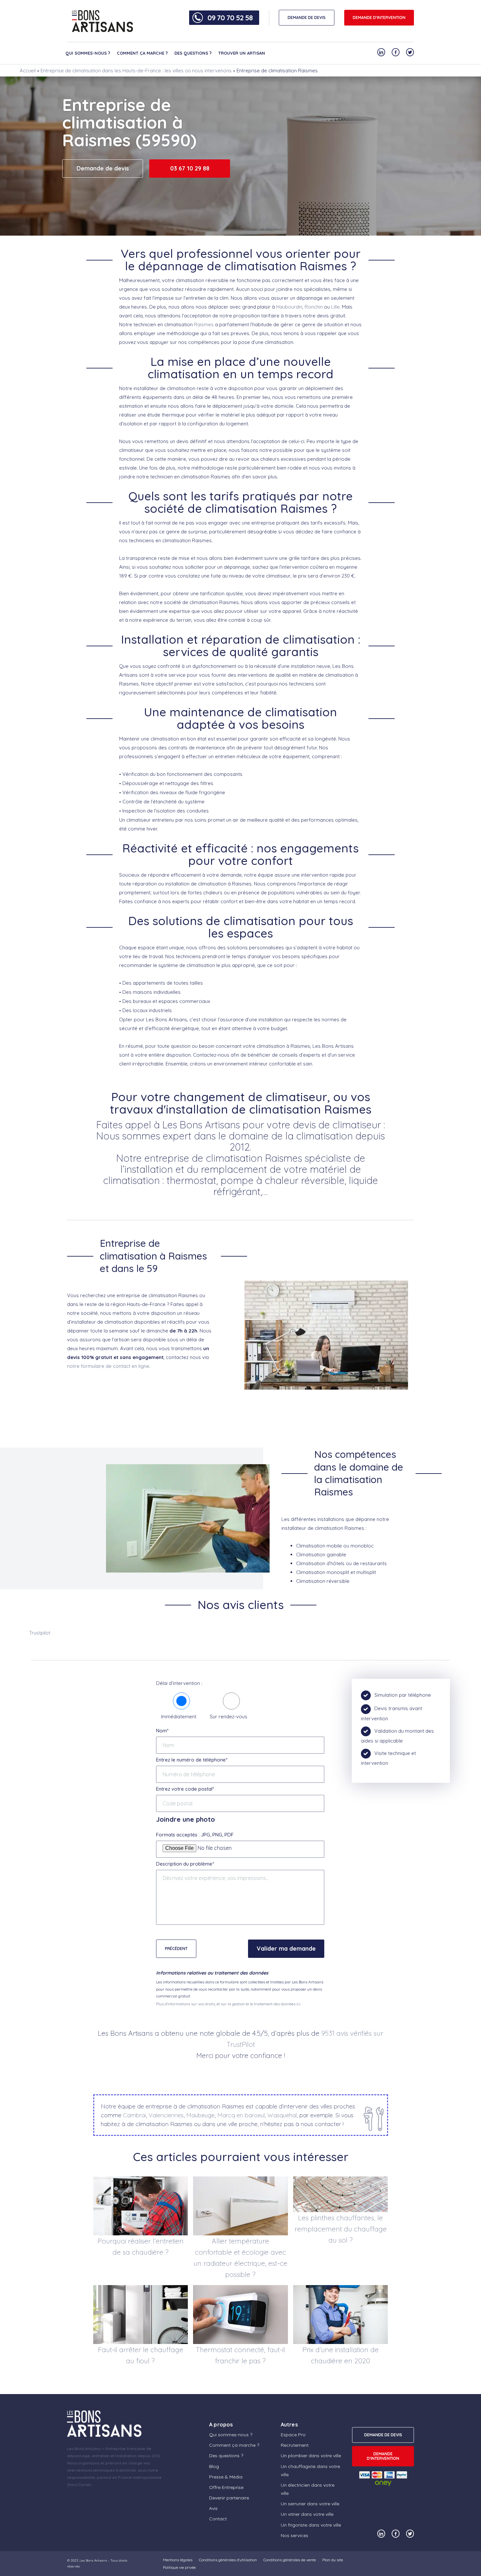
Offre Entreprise (226, 2487)
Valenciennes (166, 2115)
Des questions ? (193, 53)
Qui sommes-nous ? (88, 53)
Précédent (176, 1949)
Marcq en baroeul (241, 2115)
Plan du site (333, 2560)
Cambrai (134, 2115)
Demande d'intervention (379, 18)
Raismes (204, 324)
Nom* (162, 1731)
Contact (218, 2519)
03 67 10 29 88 (190, 168)
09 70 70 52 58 (230, 18)
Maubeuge (200, 2115)
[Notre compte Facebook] (396, 52)
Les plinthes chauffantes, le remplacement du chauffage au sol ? (341, 2229)
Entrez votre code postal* (185, 1789)
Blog (214, 2466)
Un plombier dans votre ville (311, 2456)
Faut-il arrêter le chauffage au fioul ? (141, 2355)
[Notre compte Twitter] (410, 52)
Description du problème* (185, 1864)
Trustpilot (40, 1633)
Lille (335, 307)
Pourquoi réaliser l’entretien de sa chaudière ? (141, 2246)
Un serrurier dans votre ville (310, 2504)
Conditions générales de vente (290, 2560)
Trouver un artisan (242, 53)
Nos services (294, 2535)
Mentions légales (178, 2560)
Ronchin (314, 307)
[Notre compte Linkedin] (381, 52)
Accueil (28, 71)
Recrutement (295, 2445)
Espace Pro (293, 2435)
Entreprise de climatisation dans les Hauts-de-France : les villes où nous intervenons (136, 71)
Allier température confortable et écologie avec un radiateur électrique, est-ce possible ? (240, 2258)
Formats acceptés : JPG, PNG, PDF (195, 1835)
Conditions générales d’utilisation (228, 2560)
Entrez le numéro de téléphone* (192, 1760)
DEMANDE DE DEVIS (307, 18)
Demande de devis (103, 168)
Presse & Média (226, 2477)
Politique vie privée (179, 2567)
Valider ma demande (286, 1949)
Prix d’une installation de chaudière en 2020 (340, 2355)
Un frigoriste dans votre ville (311, 2525)
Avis (213, 2508)
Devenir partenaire (229, 2498)
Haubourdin (289, 307)
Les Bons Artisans (93, 2560)
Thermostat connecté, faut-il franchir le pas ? (240, 2355)
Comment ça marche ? (142, 53)
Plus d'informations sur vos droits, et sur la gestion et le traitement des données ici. (229, 2004)
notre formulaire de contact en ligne (108, 1366)
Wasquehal (282, 2115)
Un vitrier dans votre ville (307, 2514)
